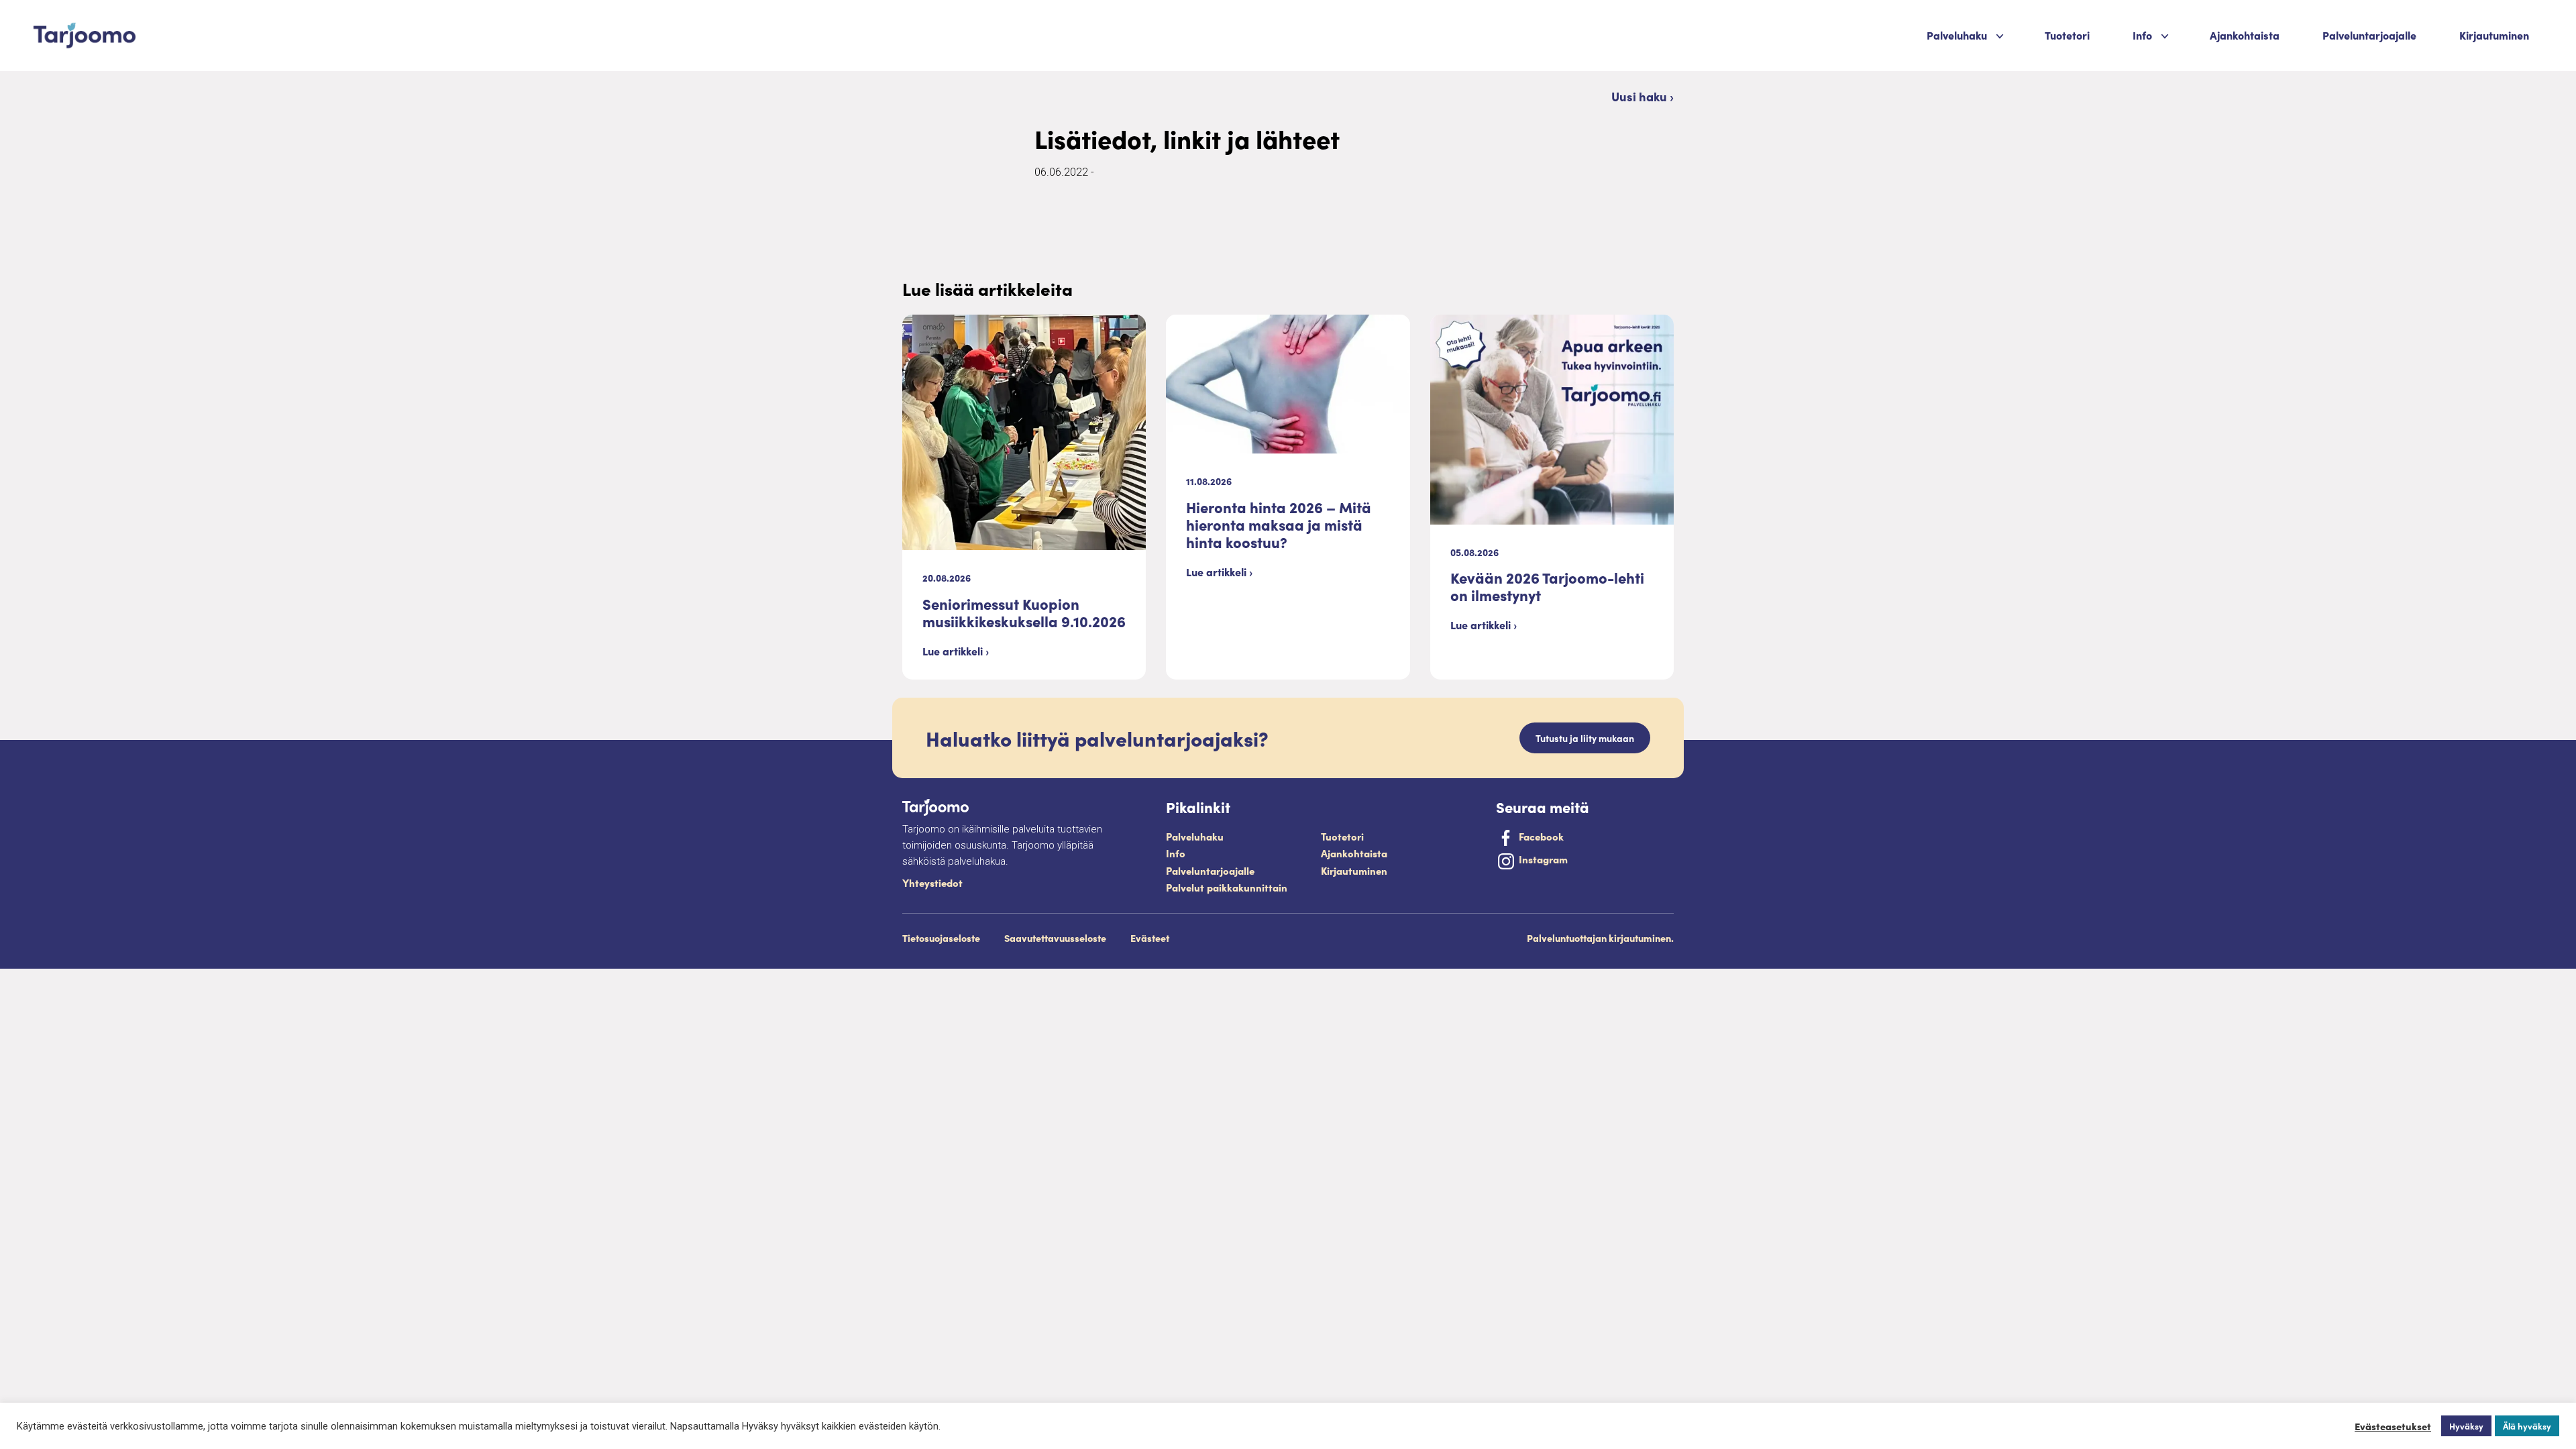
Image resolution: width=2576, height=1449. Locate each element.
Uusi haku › (1643, 96)
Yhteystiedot (932, 882)
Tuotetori (2067, 35)
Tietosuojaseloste (941, 938)
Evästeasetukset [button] (2393, 1426)
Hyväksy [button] (2466, 1426)
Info (1176, 853)
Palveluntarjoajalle (2369, 35)
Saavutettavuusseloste (1055, 938)
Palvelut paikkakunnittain (1227, 887)
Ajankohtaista (2245, 35)
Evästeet (1150, 938)
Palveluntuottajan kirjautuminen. (1600, 938)
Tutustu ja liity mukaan (1585, 738)
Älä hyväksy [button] (2527, 1426)
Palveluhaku (1957, 35)
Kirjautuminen (2494, 35)
